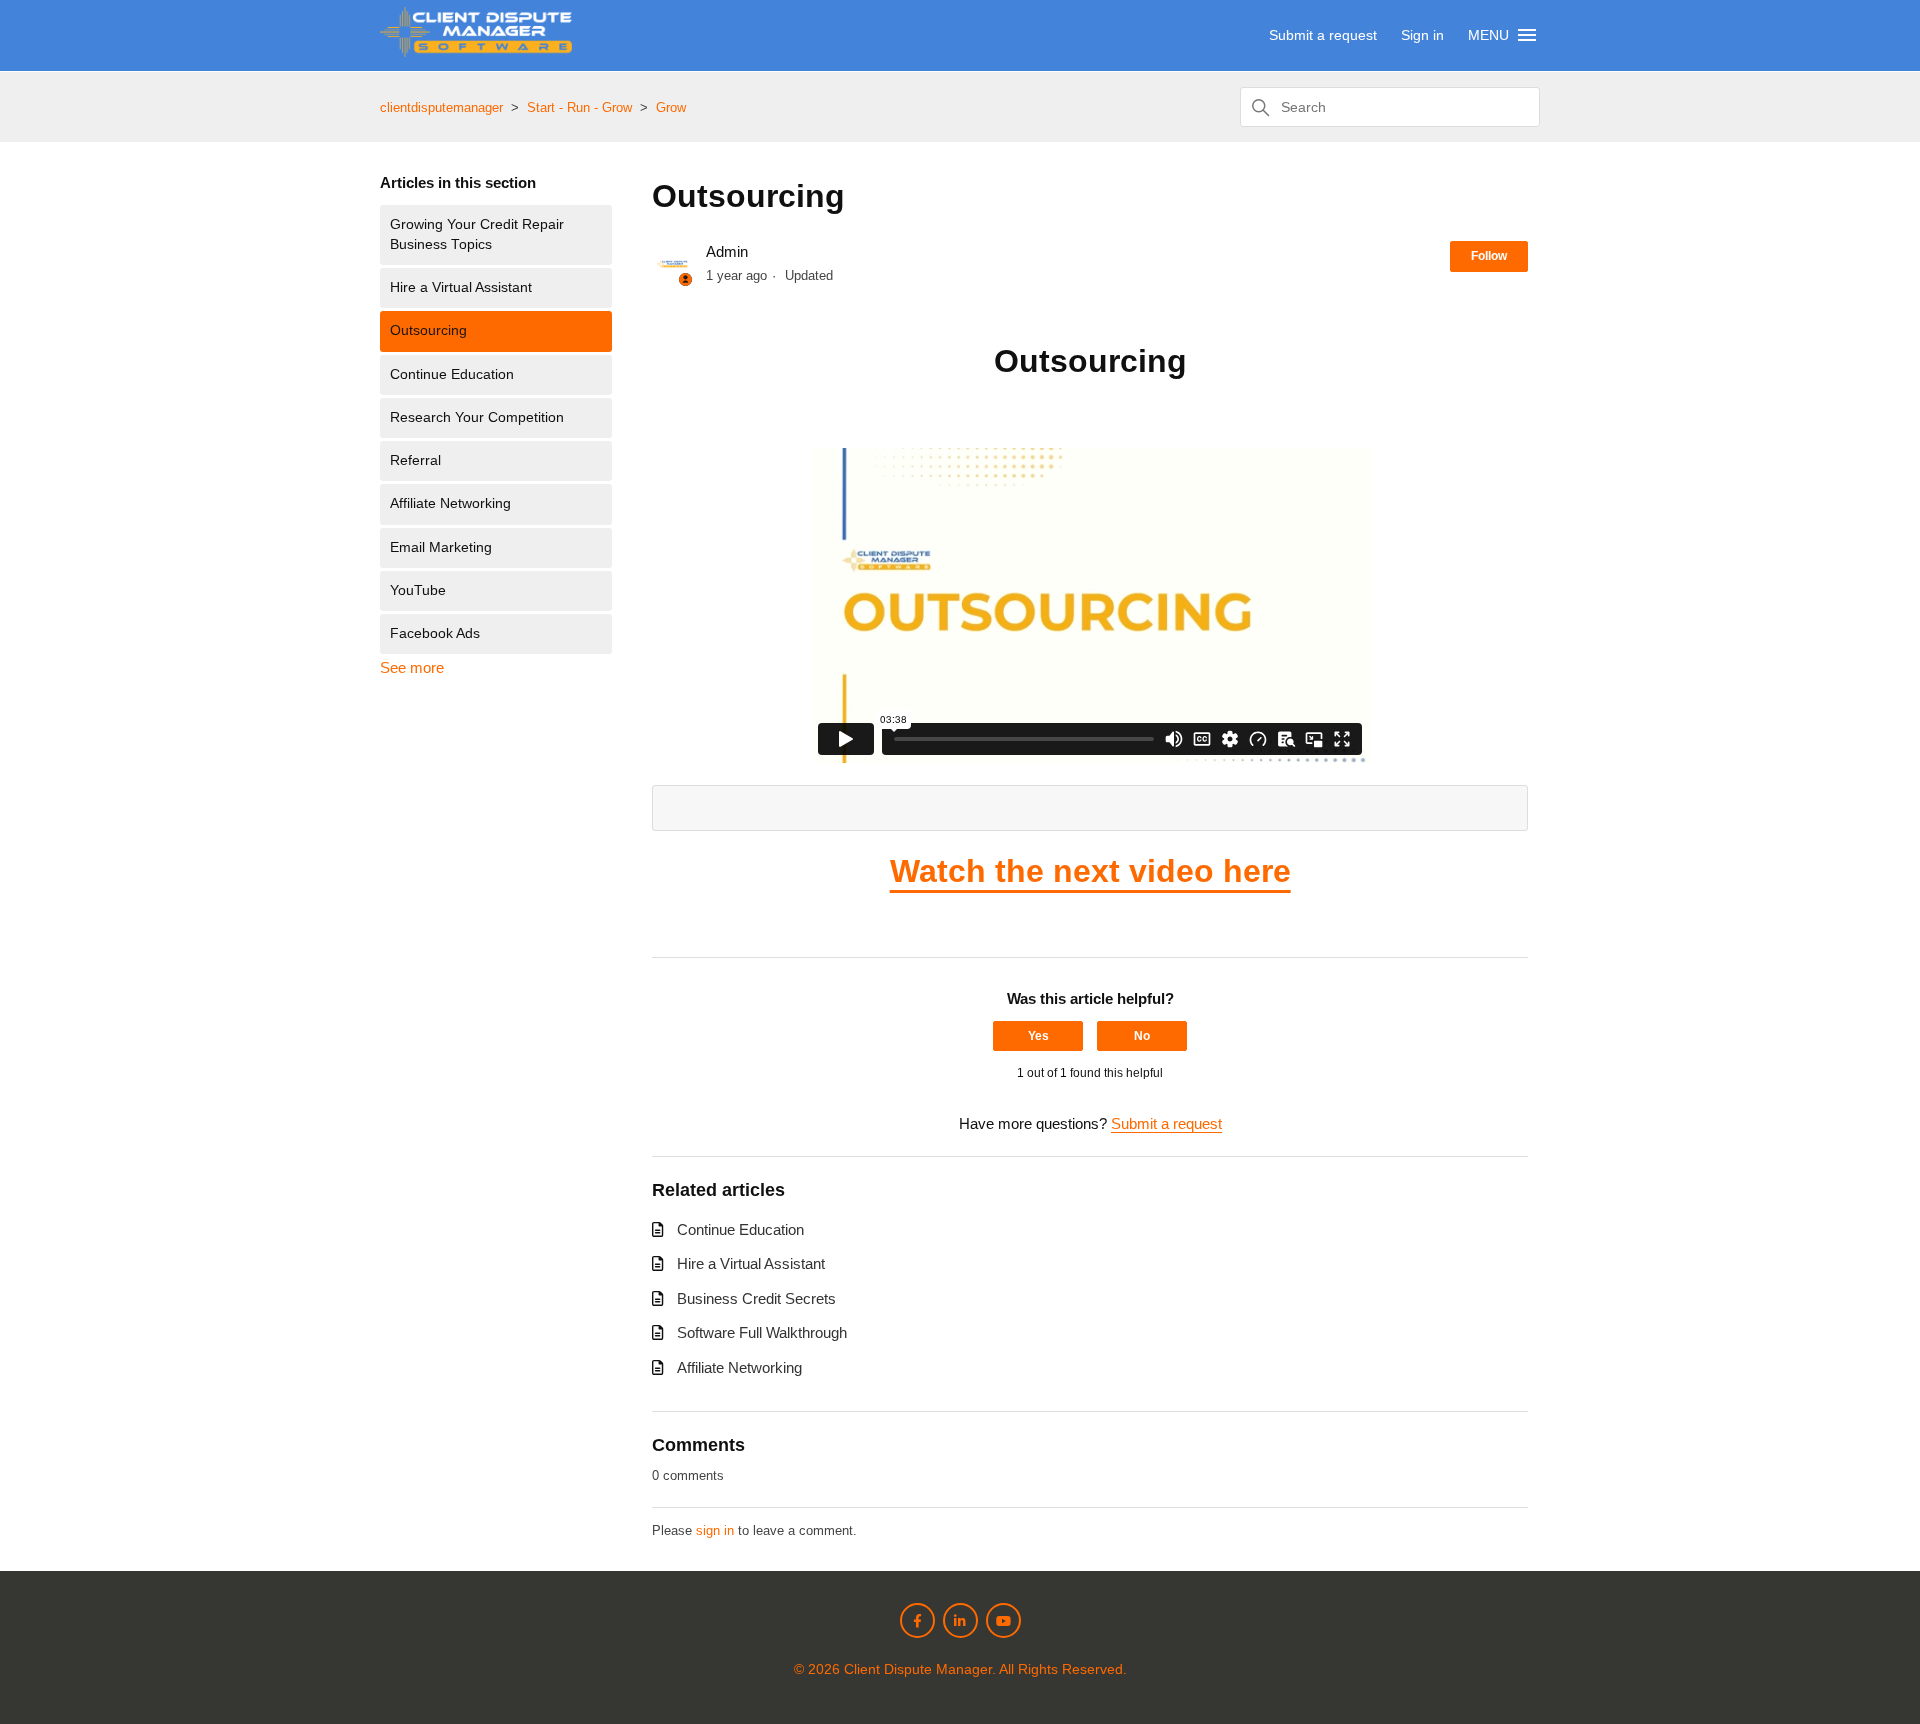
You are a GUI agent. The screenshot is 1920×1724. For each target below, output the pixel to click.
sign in (715, 1530)
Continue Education (452, 374)
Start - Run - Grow (579, 107)
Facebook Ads (435, 633)
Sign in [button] (1422, 35)
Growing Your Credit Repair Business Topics (477, 234)
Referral (415, 460)
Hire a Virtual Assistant (461, 287)
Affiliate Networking (450, 503)
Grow (671, 107)
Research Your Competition (477, 417)
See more (412, 667)
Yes (1038, 1036)
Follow (1489, 256)
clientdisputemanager (441, 107)
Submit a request (1323, 35)
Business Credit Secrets (756, 1298)
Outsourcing (428, 330)
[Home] (476, 51)
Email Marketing (441, 547)
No (1142, 1036)
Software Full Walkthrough (762, 1332)
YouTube (418, 590)
